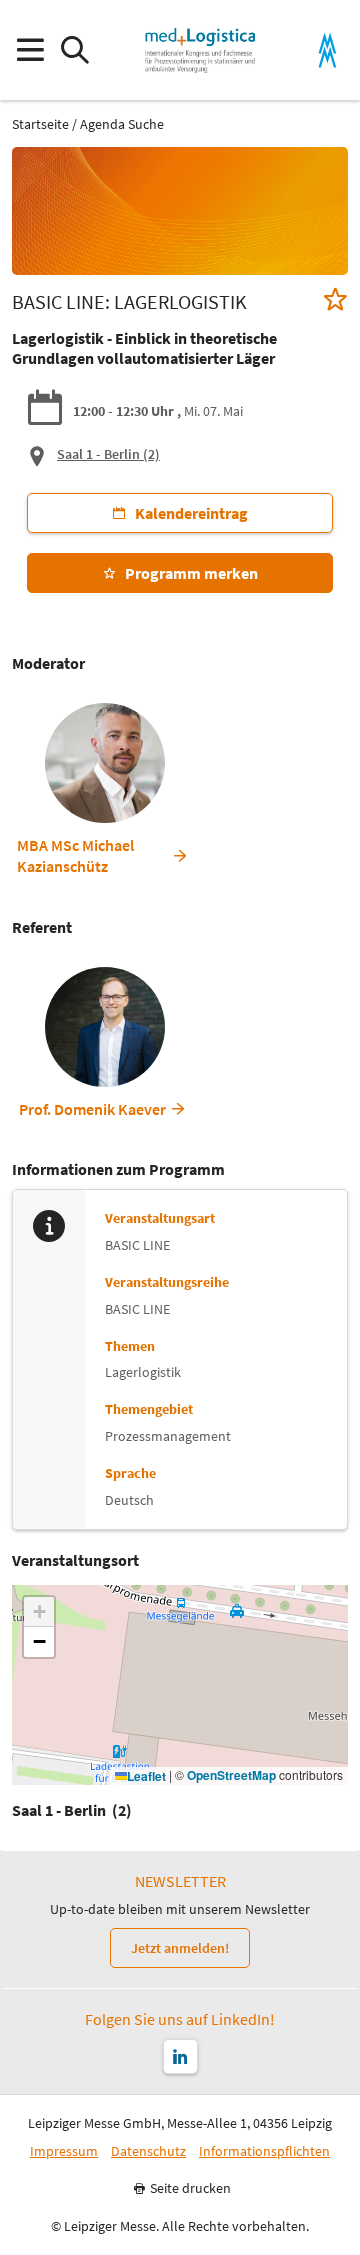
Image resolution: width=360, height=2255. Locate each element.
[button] (39, 1612)
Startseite (40, 124)
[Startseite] (200, 50)
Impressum (64, 2151)
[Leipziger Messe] (327, 50)
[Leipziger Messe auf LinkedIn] (180, 2056)
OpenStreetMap (231, 1775)
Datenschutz (148, 2151)
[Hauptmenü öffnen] (29, 50)
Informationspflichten (264, 2151)
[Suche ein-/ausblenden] (74, 50)
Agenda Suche (122, 124)
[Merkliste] (335, 301)
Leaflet (146, 1776)
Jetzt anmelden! (180, 1948)
